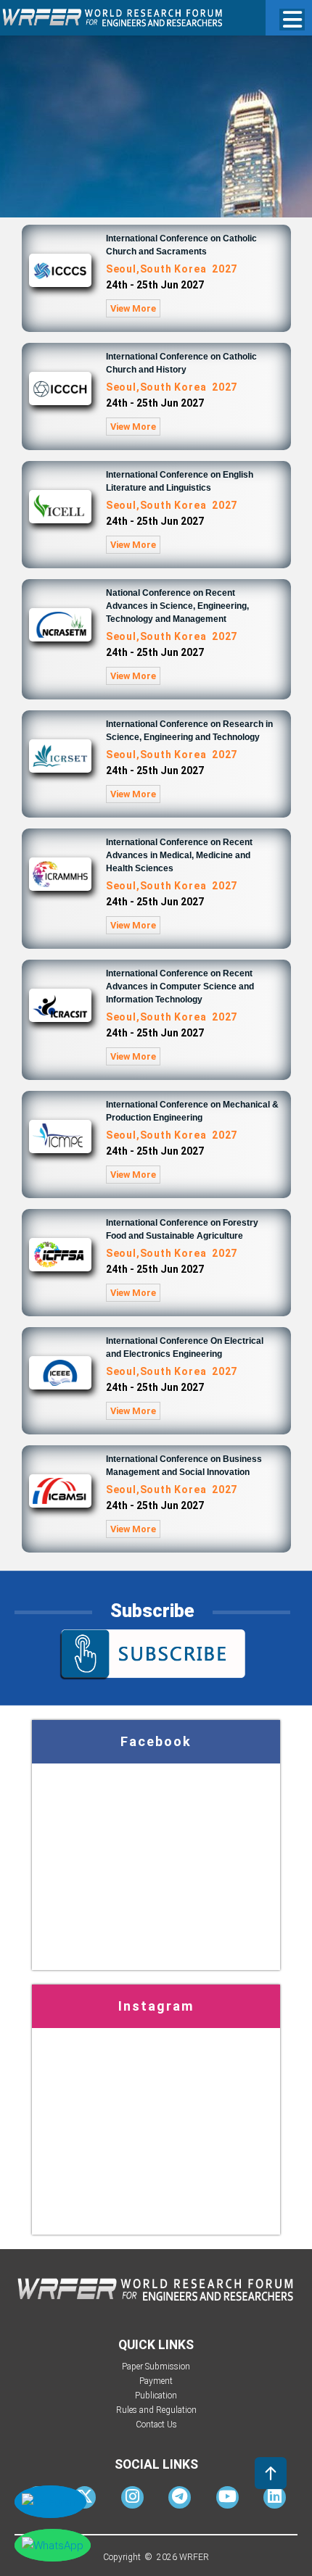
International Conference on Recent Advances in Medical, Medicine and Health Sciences (179, 855)
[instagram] (132, 2499)
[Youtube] (227, 2499)
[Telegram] (180, 2499)
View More (133, 308)
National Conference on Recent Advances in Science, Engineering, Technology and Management (177, 606)
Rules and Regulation (156, 2410)
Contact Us (156, 2425)
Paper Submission (156, 2367)
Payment (156, 2381)
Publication (156, 2396)
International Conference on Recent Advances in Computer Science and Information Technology (180, 986)
